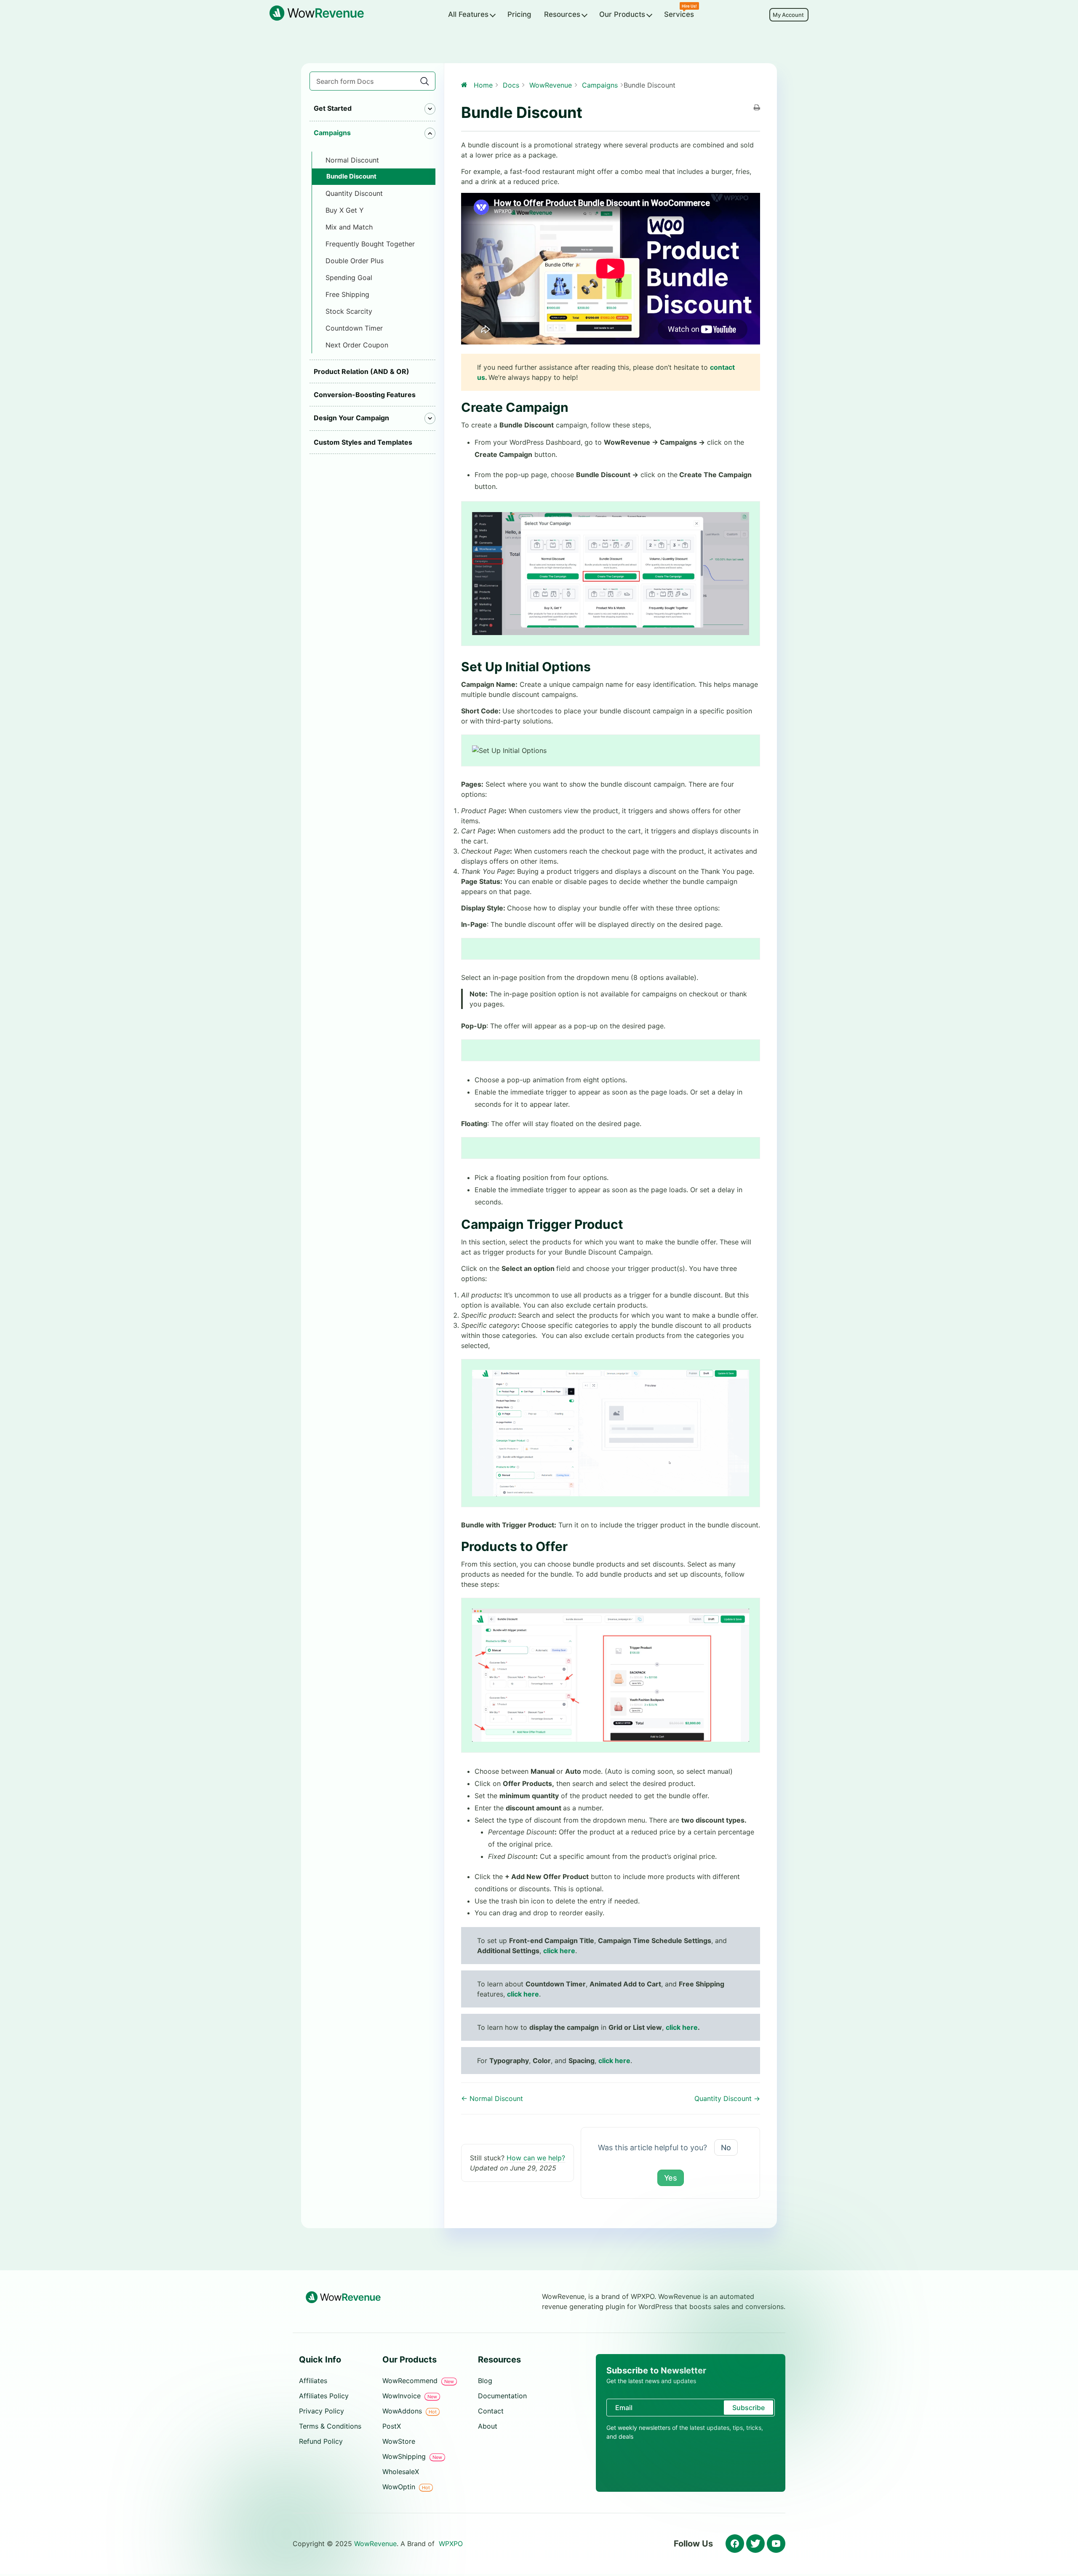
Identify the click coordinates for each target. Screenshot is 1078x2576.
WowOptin (406, 2487)
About (488, 2426)
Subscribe (748, 2408)
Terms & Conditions (330, 2426)
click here (523, 1994)
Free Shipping (347, 294)
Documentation (502, 2396)
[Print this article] (757, 108)
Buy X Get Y (345, 210)
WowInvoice (410, 2396)
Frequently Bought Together (370, 244)
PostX (392, 2426)
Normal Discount (352, 160)
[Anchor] (575, 407)
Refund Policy (321, 2441)
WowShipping (412, 2456)
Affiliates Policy (324, 2396)
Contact (491, 2411)
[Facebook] (735, 2544)
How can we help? (536, 2158)
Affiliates (313, 2381)
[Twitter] (755, 2544)
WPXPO (451, 2544)
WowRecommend (418, 2381)
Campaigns (332, 133)
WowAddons (410, 2411)
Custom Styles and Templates (363, 442)
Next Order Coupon (357, 345)
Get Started (333, 108)
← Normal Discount (492, 2098)
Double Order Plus (355, 261)
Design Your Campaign (351, 418)
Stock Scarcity (349, 311)
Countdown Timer (354, 328)
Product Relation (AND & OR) (362, 371)
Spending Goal (349, 278)
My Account (789, 15)
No (726, 2148)
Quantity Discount (354, 193)
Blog (485, 2381)
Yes (671, 2178)
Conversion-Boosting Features (365, 395)
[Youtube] (776, 2544)
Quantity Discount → (727, 2098)
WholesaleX (401, 2472)
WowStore (399, 2441)
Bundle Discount (351, 176)
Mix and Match (349, 227)
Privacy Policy (322, 2411)
